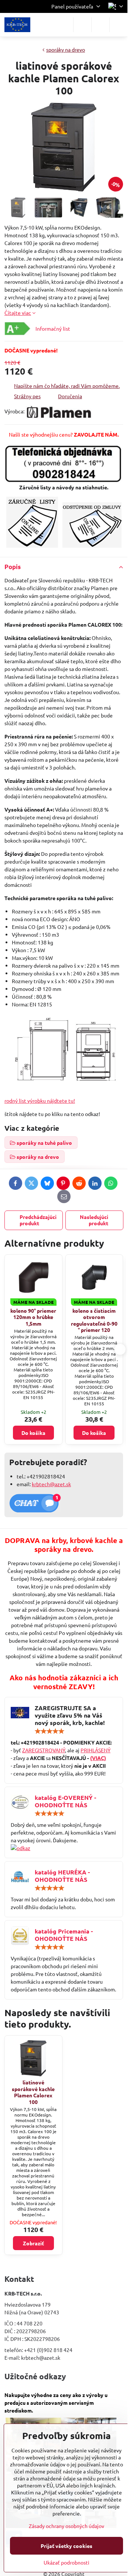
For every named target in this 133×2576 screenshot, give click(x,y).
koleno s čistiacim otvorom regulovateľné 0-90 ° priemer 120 (94, 1320)
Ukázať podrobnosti (66, 2562)
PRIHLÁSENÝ (96, 1750)
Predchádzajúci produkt (38, 1220)
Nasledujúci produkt (94, 1220)
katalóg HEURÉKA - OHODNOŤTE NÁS (62, 1876)
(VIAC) (98, 1758)
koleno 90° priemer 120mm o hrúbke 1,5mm (33, 1317)
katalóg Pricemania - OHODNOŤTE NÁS (64, 1935)
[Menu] (119, 25)
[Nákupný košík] (100, 25)
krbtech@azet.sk (51, 1484)
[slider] (50, 1731)
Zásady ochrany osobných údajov (66, 2526)
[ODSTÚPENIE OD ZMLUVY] (92, 545)
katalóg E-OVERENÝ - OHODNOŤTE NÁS (65, 1801)
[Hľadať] (82, 25)
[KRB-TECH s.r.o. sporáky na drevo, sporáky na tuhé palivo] (64, 1848)
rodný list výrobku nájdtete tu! (40, 1101)
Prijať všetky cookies (66, 2546)
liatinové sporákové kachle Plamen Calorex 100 (33, 2092)
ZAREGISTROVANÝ (44, 1750)
